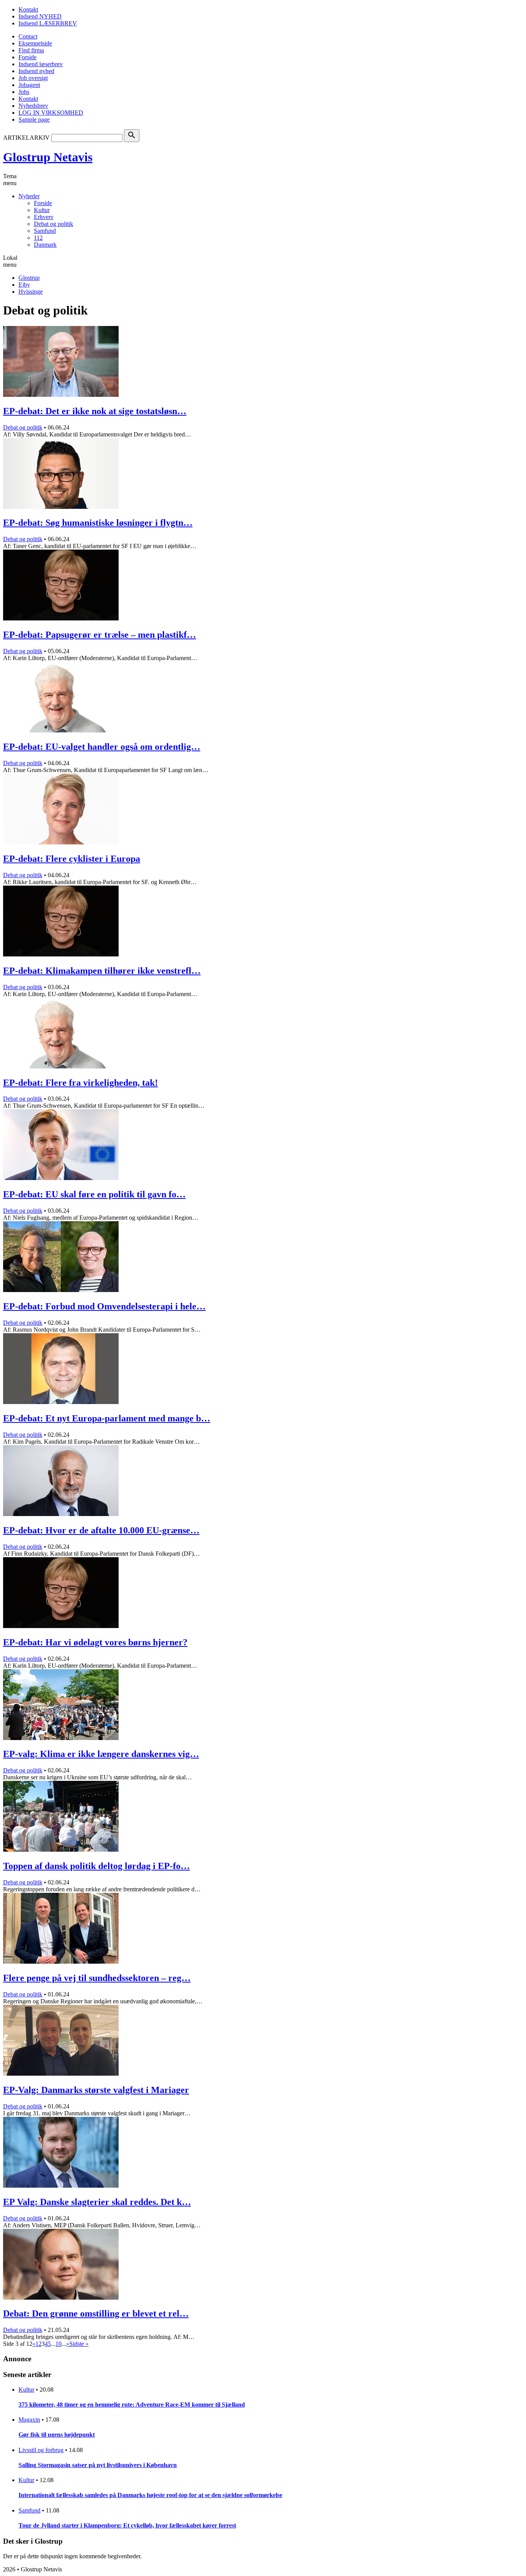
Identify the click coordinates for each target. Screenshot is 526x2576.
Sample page (34, 120)
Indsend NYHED (40, 16)
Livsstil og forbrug (41, 2450)
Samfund (45, 231)
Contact (28, 36)
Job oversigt (33, 78)
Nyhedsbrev (33, 106)
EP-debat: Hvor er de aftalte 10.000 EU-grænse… (101, 1530)
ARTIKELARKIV (26, 138)
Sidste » (79, 2344)
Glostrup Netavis (48, 157)
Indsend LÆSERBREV (48, 23)
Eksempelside (35, 43)
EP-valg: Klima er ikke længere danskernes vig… (101, 1754)
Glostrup (29, 278)
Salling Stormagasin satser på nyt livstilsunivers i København (98, 2465)
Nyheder (29, 196)
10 (59, 2344)
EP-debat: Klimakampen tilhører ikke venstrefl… (102, 971)
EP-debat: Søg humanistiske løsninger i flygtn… (98, 523)
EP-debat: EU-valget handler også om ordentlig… (102, 747)
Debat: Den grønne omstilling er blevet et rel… (96, 2314)
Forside (28, 57)
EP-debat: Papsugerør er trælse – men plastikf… (100, 635)
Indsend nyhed (36, 71)
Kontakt (28, 9)
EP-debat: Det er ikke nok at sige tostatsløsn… (95, 411)
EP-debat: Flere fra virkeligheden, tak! (80, 1083)
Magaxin (29, 2420)
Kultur (42, 210)
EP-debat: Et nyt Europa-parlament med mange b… (107, 1418)
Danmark (45, 245)
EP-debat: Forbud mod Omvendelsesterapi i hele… (104, 1306)
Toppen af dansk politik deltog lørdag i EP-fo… (96, 1866)
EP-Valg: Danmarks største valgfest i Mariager (96, 2090)
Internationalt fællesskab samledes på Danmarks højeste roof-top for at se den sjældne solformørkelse (150, 2495)
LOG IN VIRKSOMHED (51, 113)
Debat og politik (54, 224)
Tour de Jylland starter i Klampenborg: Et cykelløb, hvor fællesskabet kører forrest (127, 2525)
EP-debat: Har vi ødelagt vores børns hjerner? (95, 1642)
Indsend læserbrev (41, 64)
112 (38, 238)
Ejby (24, 285)
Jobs (24, 92)
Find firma (31, 50)
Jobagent (29, 85)
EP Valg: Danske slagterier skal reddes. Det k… (97, 2202)
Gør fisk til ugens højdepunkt (57, 2435)
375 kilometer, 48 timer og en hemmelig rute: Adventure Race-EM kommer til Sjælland (132, 2405)
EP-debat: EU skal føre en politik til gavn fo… (94, 1194)
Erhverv (44, 217)
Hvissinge (31, 292)
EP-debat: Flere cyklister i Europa (72, 859)
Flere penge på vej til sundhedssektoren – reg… (97, 1978)
